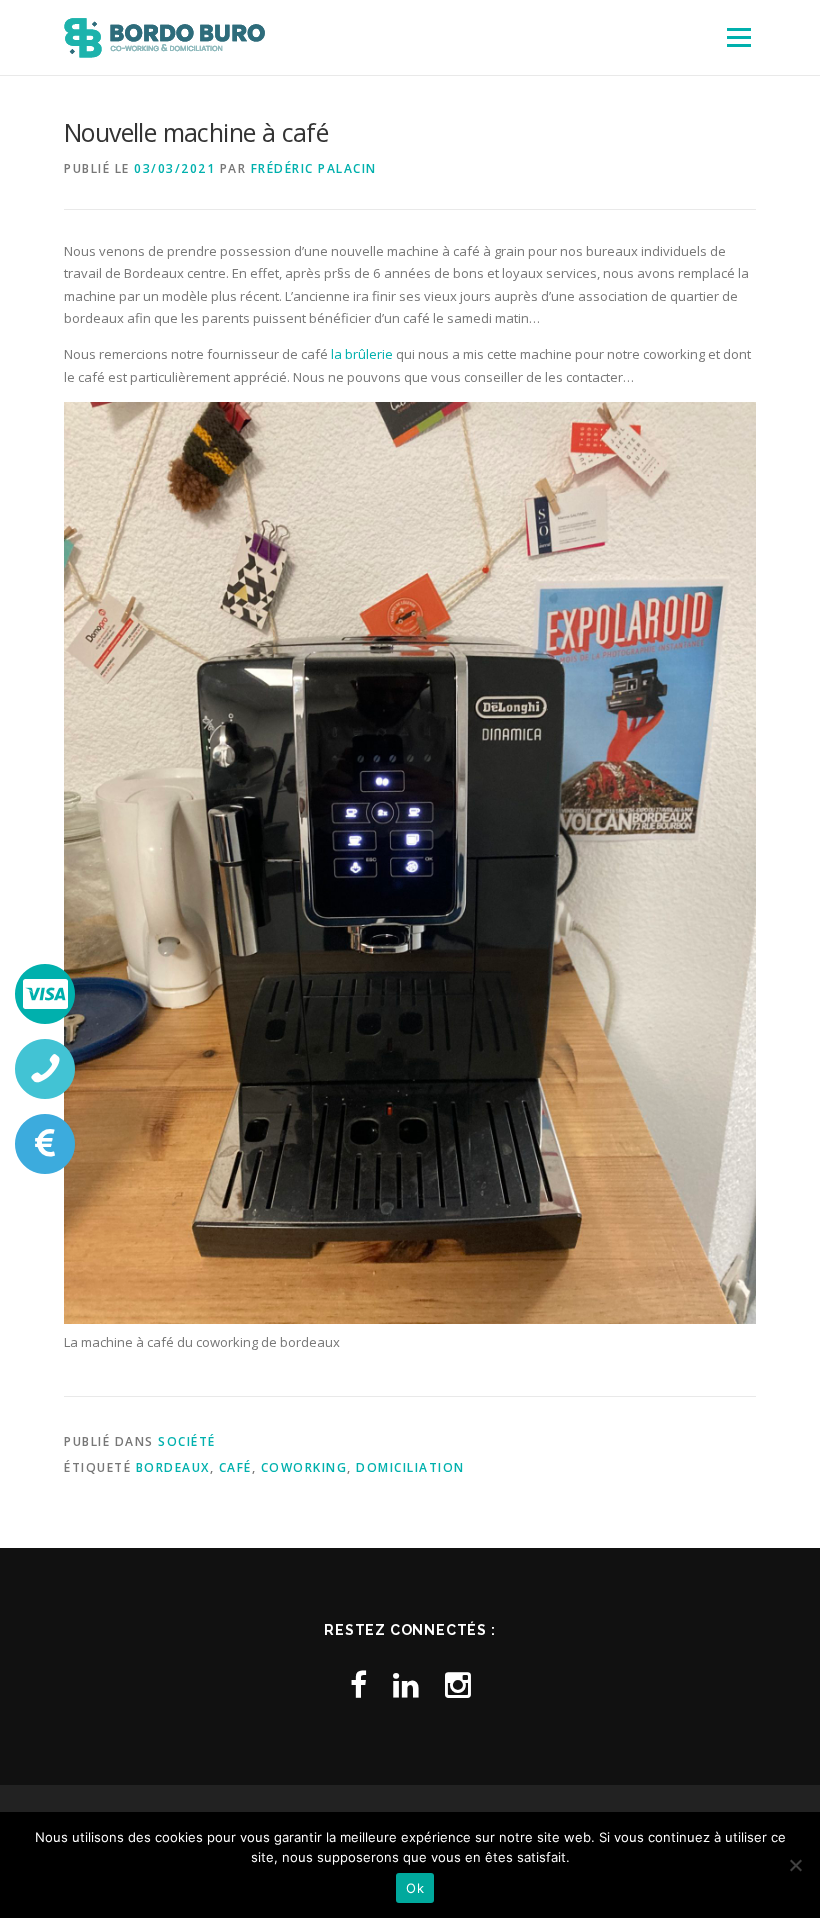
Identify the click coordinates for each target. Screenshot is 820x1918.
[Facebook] (358, 1684)
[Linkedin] (406, 1684)
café (235, 1467)
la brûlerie (363, 354)
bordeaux (173, 1467)
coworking (304, 1467)
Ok (415, 1888)
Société (187, 1441)
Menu (738, 37)
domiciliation (410, 1467)
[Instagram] (458, 1684)
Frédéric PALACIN (314, 168)
